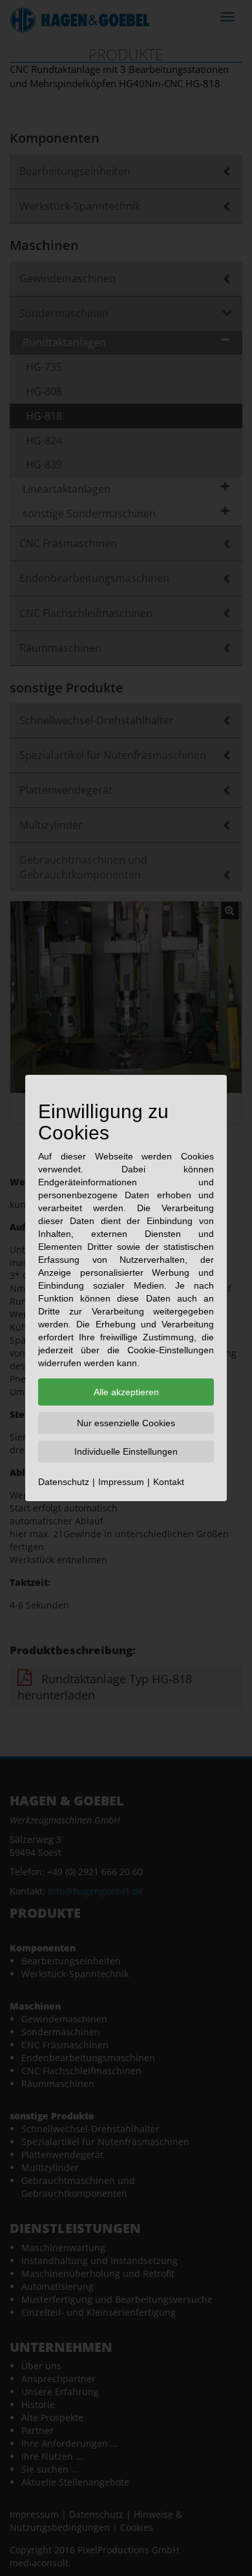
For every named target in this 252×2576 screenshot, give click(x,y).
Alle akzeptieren (126, 1392)
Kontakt (169, 1482)
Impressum (121, 1482)
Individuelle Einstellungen (126, 1451)
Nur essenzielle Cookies (126, 1423)
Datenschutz (64, 1482)
